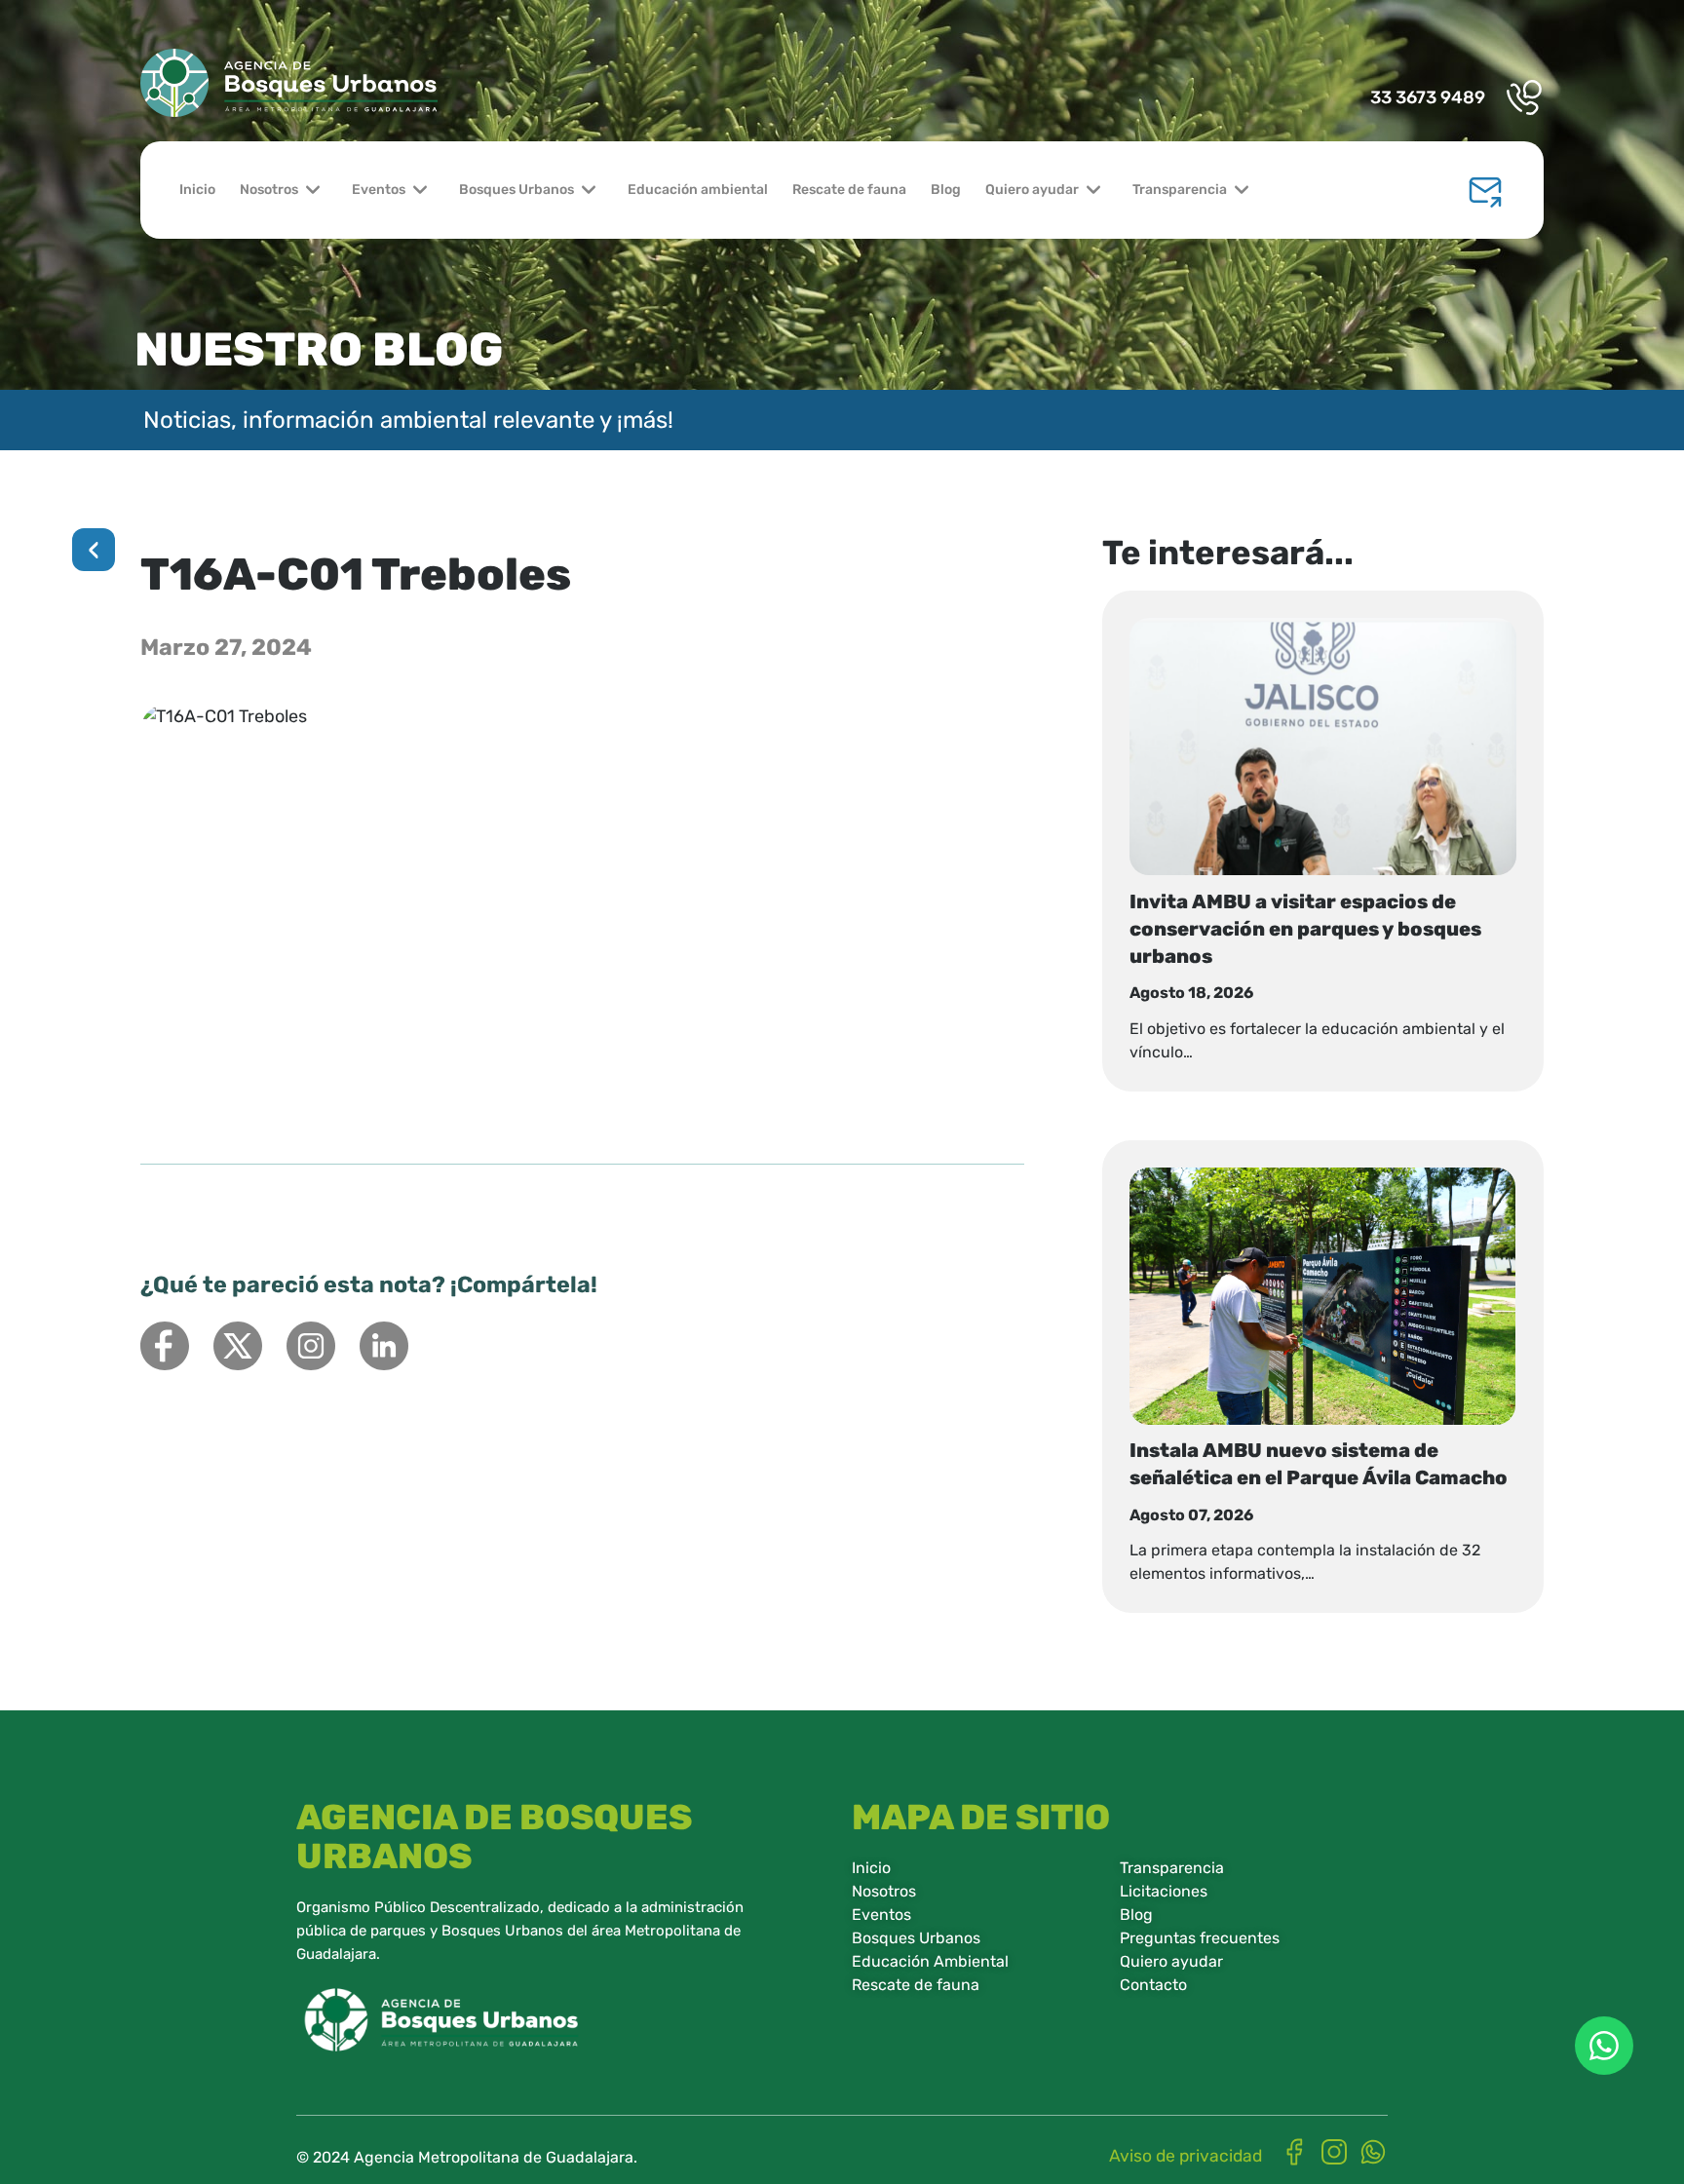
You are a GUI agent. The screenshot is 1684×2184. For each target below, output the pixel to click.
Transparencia (1180, 190)
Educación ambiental (698, 190)
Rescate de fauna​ (916, 1985)
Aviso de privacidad (1186, 2156)
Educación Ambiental (930, 1961)
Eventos (379, 190)
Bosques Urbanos (517, 190)
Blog (946, 190)
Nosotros (269, 190)
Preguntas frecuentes (1200, 1938)
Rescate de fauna (849, 190)
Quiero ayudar (1032, 190)
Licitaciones (1164, 1891)
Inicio (197, 190)
